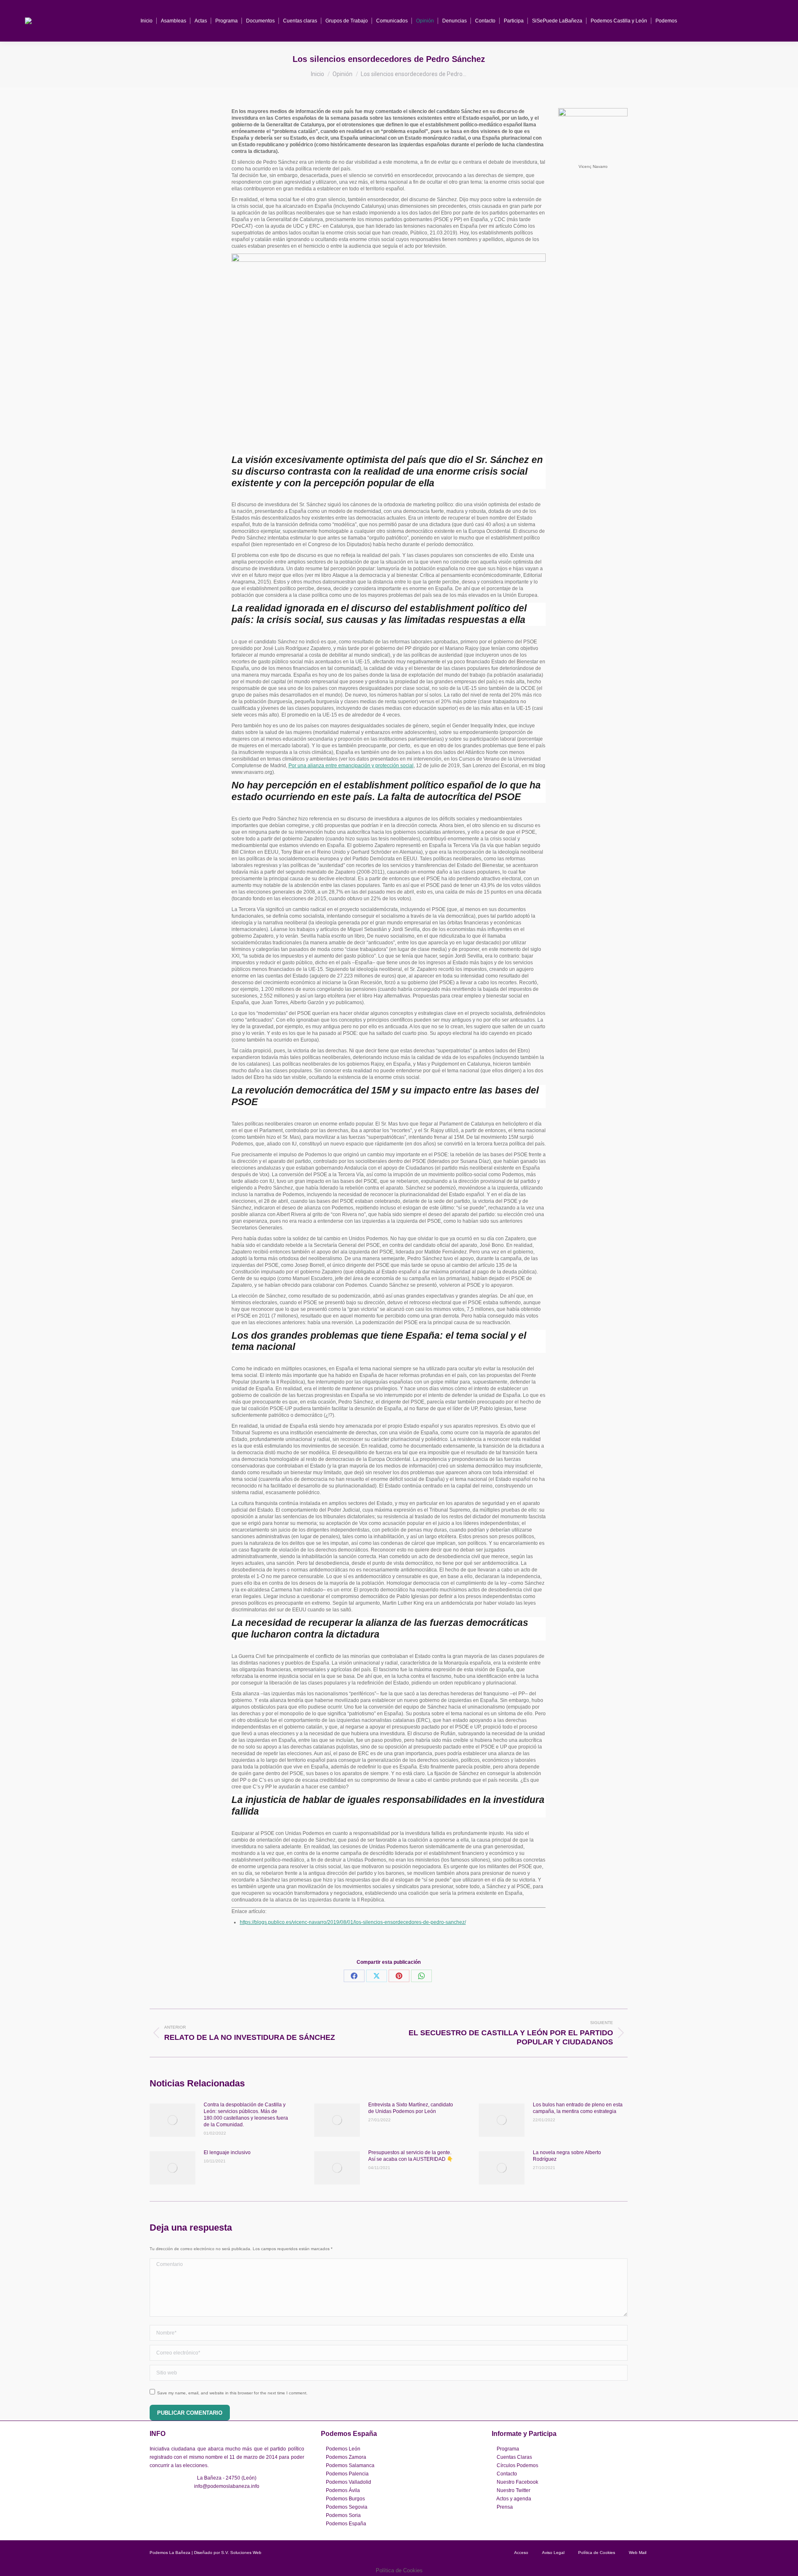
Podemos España (346, 2524)
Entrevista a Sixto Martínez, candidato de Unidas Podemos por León (411, 2108)
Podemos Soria (343, 2515)
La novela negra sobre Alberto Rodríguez (567, 2156)
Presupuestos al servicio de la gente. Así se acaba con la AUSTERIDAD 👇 (411, 2156)
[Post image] (172, 2120)
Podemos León (343, 2449)
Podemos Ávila (343, 2490)
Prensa (505, 2507)
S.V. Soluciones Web (241, 2553)
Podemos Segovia (347, 2507)
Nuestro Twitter (514, 2490)
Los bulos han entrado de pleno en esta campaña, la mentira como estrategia (578, 2108)
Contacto (507, 2474)
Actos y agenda (514, 2499)
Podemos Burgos (345, 2499)
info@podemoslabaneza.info (227, 2486)
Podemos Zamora (346, 2457)
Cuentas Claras (514, 2457)
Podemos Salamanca (350, 2465)
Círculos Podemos (517, 2465)
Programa (508, 2449)
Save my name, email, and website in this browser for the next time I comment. (232, 2393)
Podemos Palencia (347, 2474)
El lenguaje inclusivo (227, 2152)
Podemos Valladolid (349, 2482)
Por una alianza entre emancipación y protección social (351, 766)
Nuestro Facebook (517, 2482)
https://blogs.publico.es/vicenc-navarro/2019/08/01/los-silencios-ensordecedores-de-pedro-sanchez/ (353, 1922)
